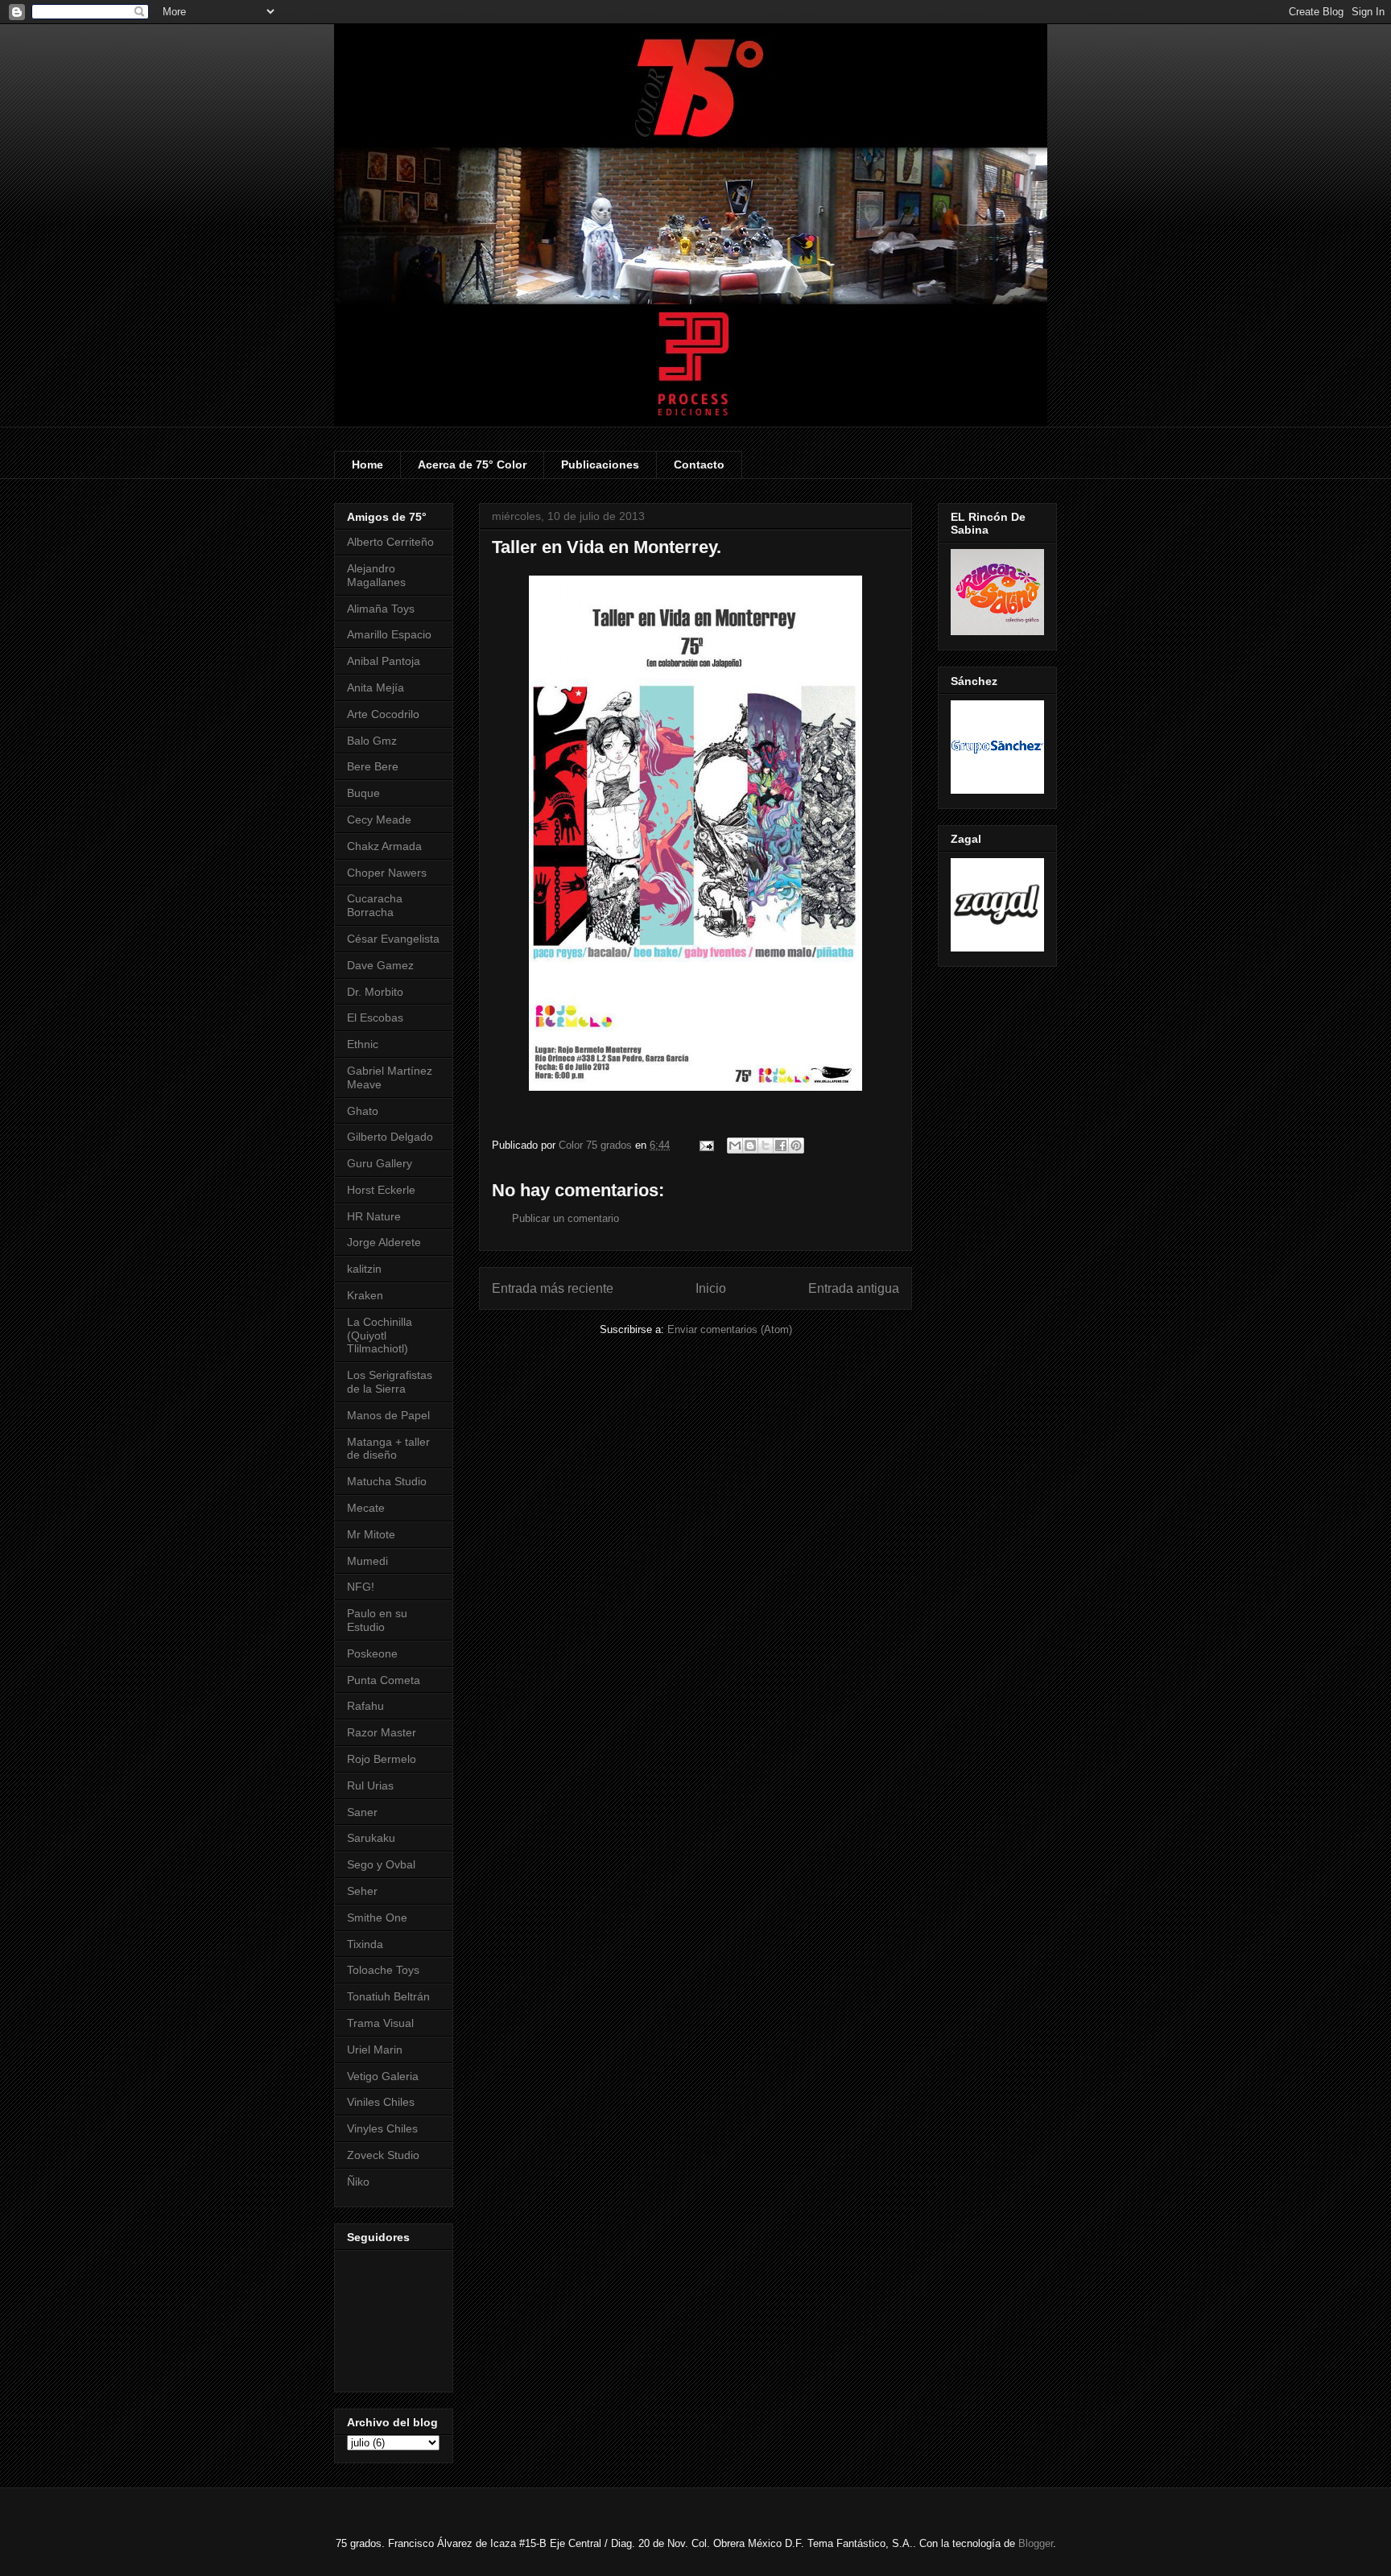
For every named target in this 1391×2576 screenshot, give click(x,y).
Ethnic (363, 1044)
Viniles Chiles (381, 2102)
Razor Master (382, 1732)
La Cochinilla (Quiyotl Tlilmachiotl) (380, 1335)
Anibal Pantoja (384, 661)
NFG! (361, 1587)
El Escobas (375, 1018)
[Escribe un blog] (750, 1146)
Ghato (363, 1111)
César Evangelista (393, 939)
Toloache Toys (383, 1970)
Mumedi (367, 1561)
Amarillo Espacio (389, 634)
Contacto (699, 464)
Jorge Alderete (384, 1242)
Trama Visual (380, 2023)
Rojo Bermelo (382, 1759)
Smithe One (377, 1918)
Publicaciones (600, 464)
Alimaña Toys (381, 609)
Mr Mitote (371, 1534)
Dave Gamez (380, 965)
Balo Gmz (372, 741)
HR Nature (374, 1216)
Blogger (1036, 2543)
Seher (362, 1891)
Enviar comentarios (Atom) (730, 1329)
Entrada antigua (854, 1288)
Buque (363, 793)
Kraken (365, 1295)
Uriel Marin (375, 2050)
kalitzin (364, 1269)
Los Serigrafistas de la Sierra (390, 1382)
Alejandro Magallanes (376, 575)
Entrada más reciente (553, 1288)
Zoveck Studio (383, 2155)
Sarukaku (371, 1838)
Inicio (711, 1288)
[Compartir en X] (766, 1146)
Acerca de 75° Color (472, 464)
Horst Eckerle (381, 1190)
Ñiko (358, 2182)
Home (367, 464)
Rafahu (365, 1706)
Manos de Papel (388, 1415)
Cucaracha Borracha (375, 905)
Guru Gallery (380, 1163)
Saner (362, 1812)
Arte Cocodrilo (383, 714)
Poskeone (372, 1653)
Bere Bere (373, 766)
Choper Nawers (387, 873)
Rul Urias (370, 1785)
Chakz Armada (384, 846)
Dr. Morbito (375, 992)
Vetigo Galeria (383, 2076)
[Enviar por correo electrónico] (735, 1146)
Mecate (366, 1508)
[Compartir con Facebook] (781, 1146)
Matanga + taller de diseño (388, 1449)
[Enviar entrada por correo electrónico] (706, 1145)
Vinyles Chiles (382, 2128)
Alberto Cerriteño (390, 542)
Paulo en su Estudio (377, 1620)
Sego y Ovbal (381, 1864)
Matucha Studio (387, 1481)
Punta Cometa (384, 1680)
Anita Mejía (376, 687)
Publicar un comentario (565, 1218)
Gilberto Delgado (390, 1137)
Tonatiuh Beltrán (388, 1996)
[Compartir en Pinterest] (796, 1146)
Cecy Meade (379, 819)
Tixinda (365, 1944)
